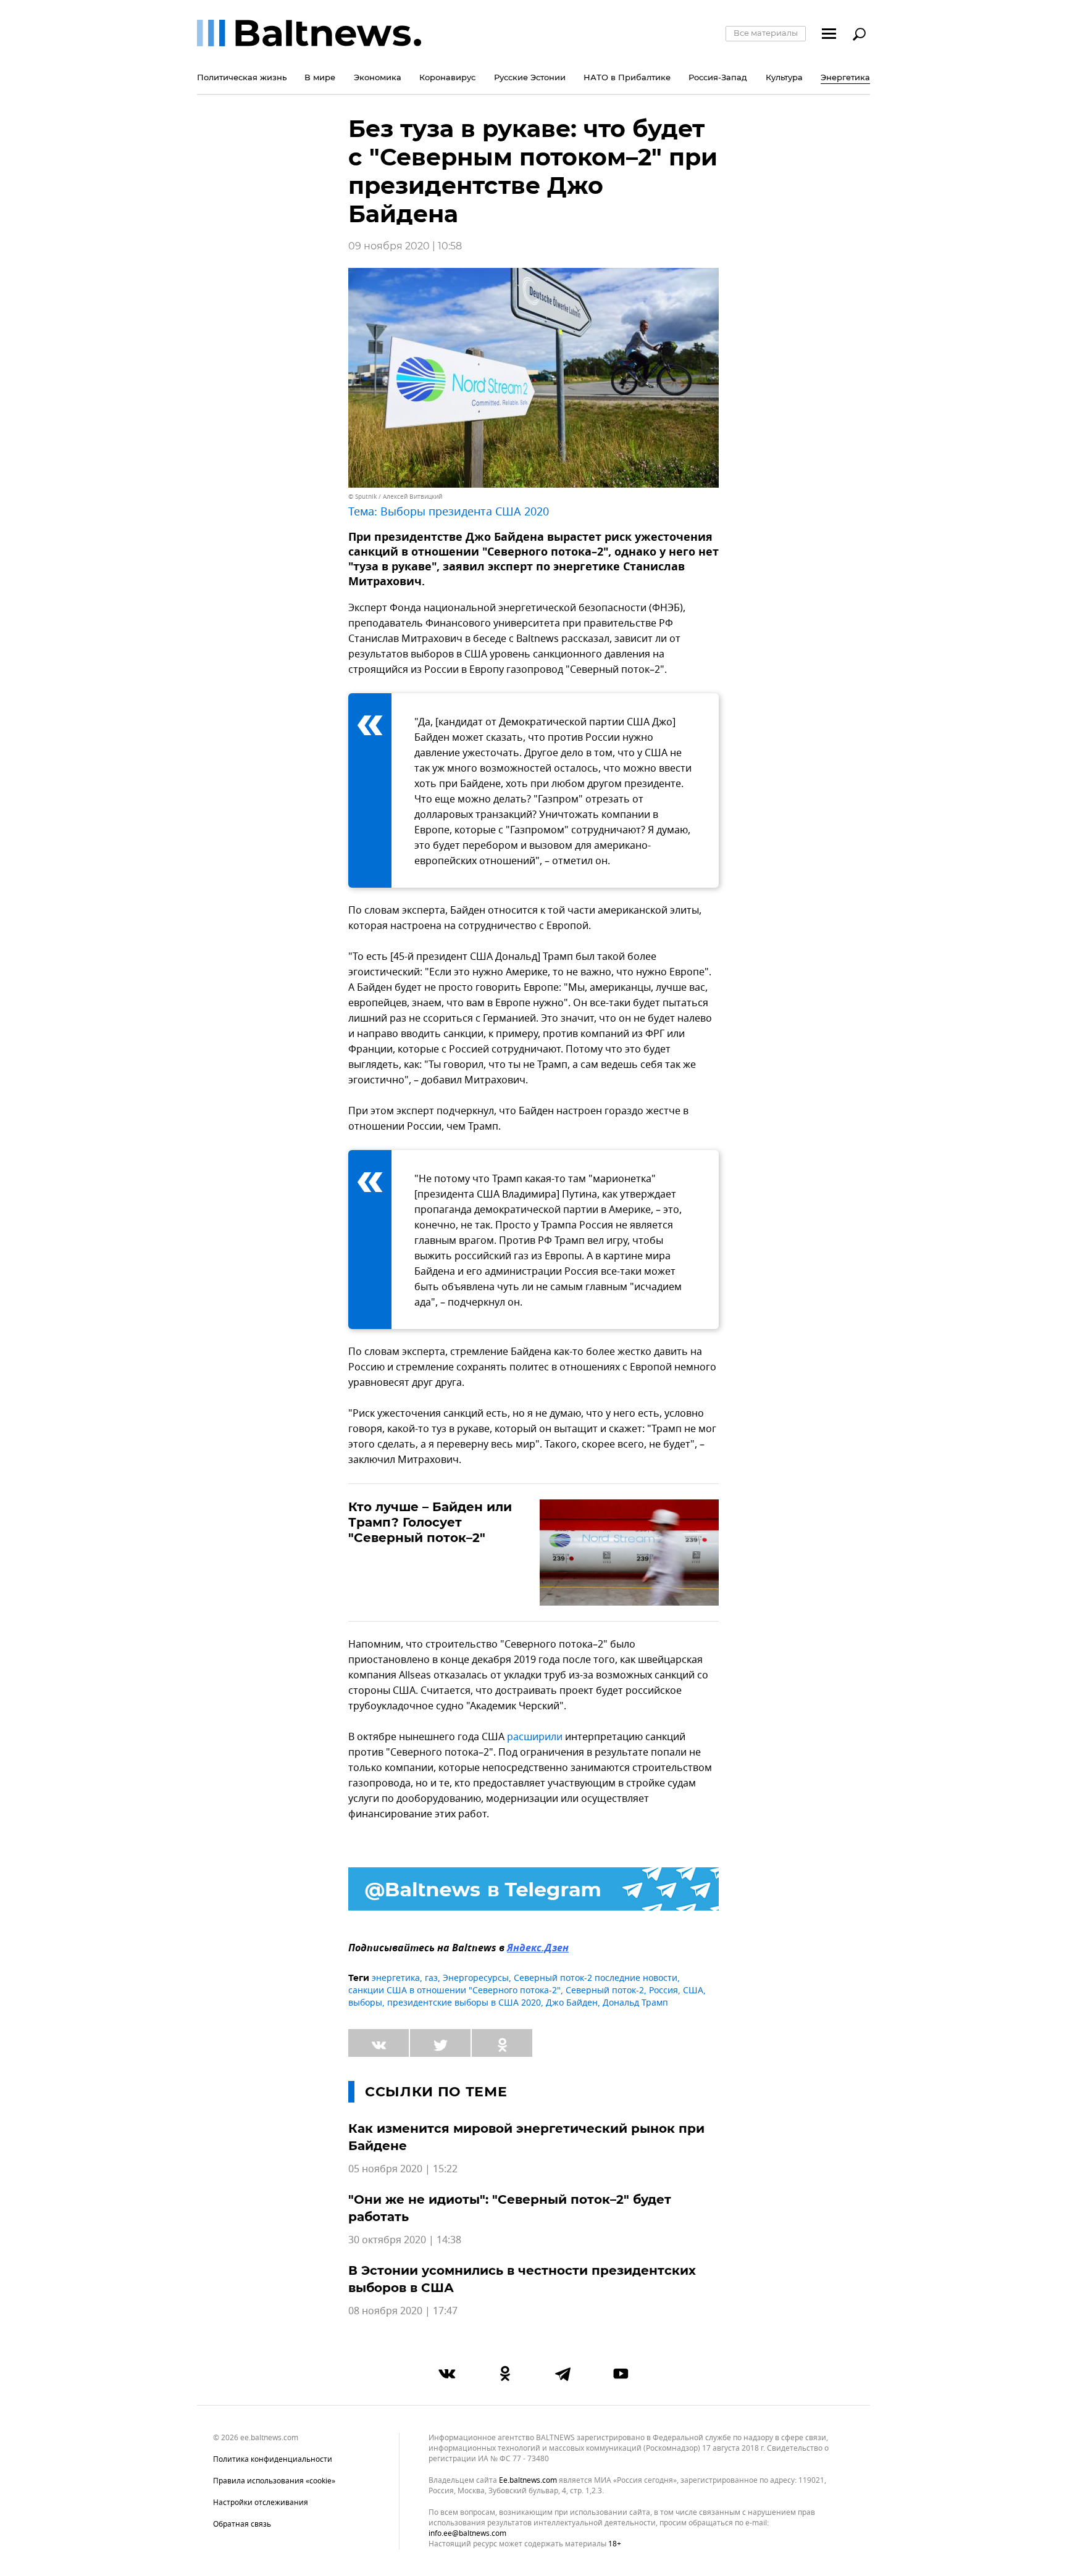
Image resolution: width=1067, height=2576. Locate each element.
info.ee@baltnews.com (467, 2533)
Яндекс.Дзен (538, 1949)
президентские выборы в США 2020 (464, 2003)
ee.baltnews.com (528, 2481)
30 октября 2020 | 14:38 (405, 2240)
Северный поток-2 (605, 1990)
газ (431, 1978)
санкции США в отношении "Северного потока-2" (454, 1990)
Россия (663, 1990)
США (693, 1990)
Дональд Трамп (635, 2003)
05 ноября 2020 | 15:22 (403, 2169)
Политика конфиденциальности (273, 2459)
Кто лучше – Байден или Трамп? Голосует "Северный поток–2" (430, 1522)
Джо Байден (572, 2003)
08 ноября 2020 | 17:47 (403, 2311)
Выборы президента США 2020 (465, 512)
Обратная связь (242, 2524)
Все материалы (766, 33)
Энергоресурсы (476, 1978)
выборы (365, 2003)
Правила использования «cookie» (274, 2481)
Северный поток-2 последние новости (596, 1978)
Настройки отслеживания (261, 2503)
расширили (535, 1737)
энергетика (396, 1978)
